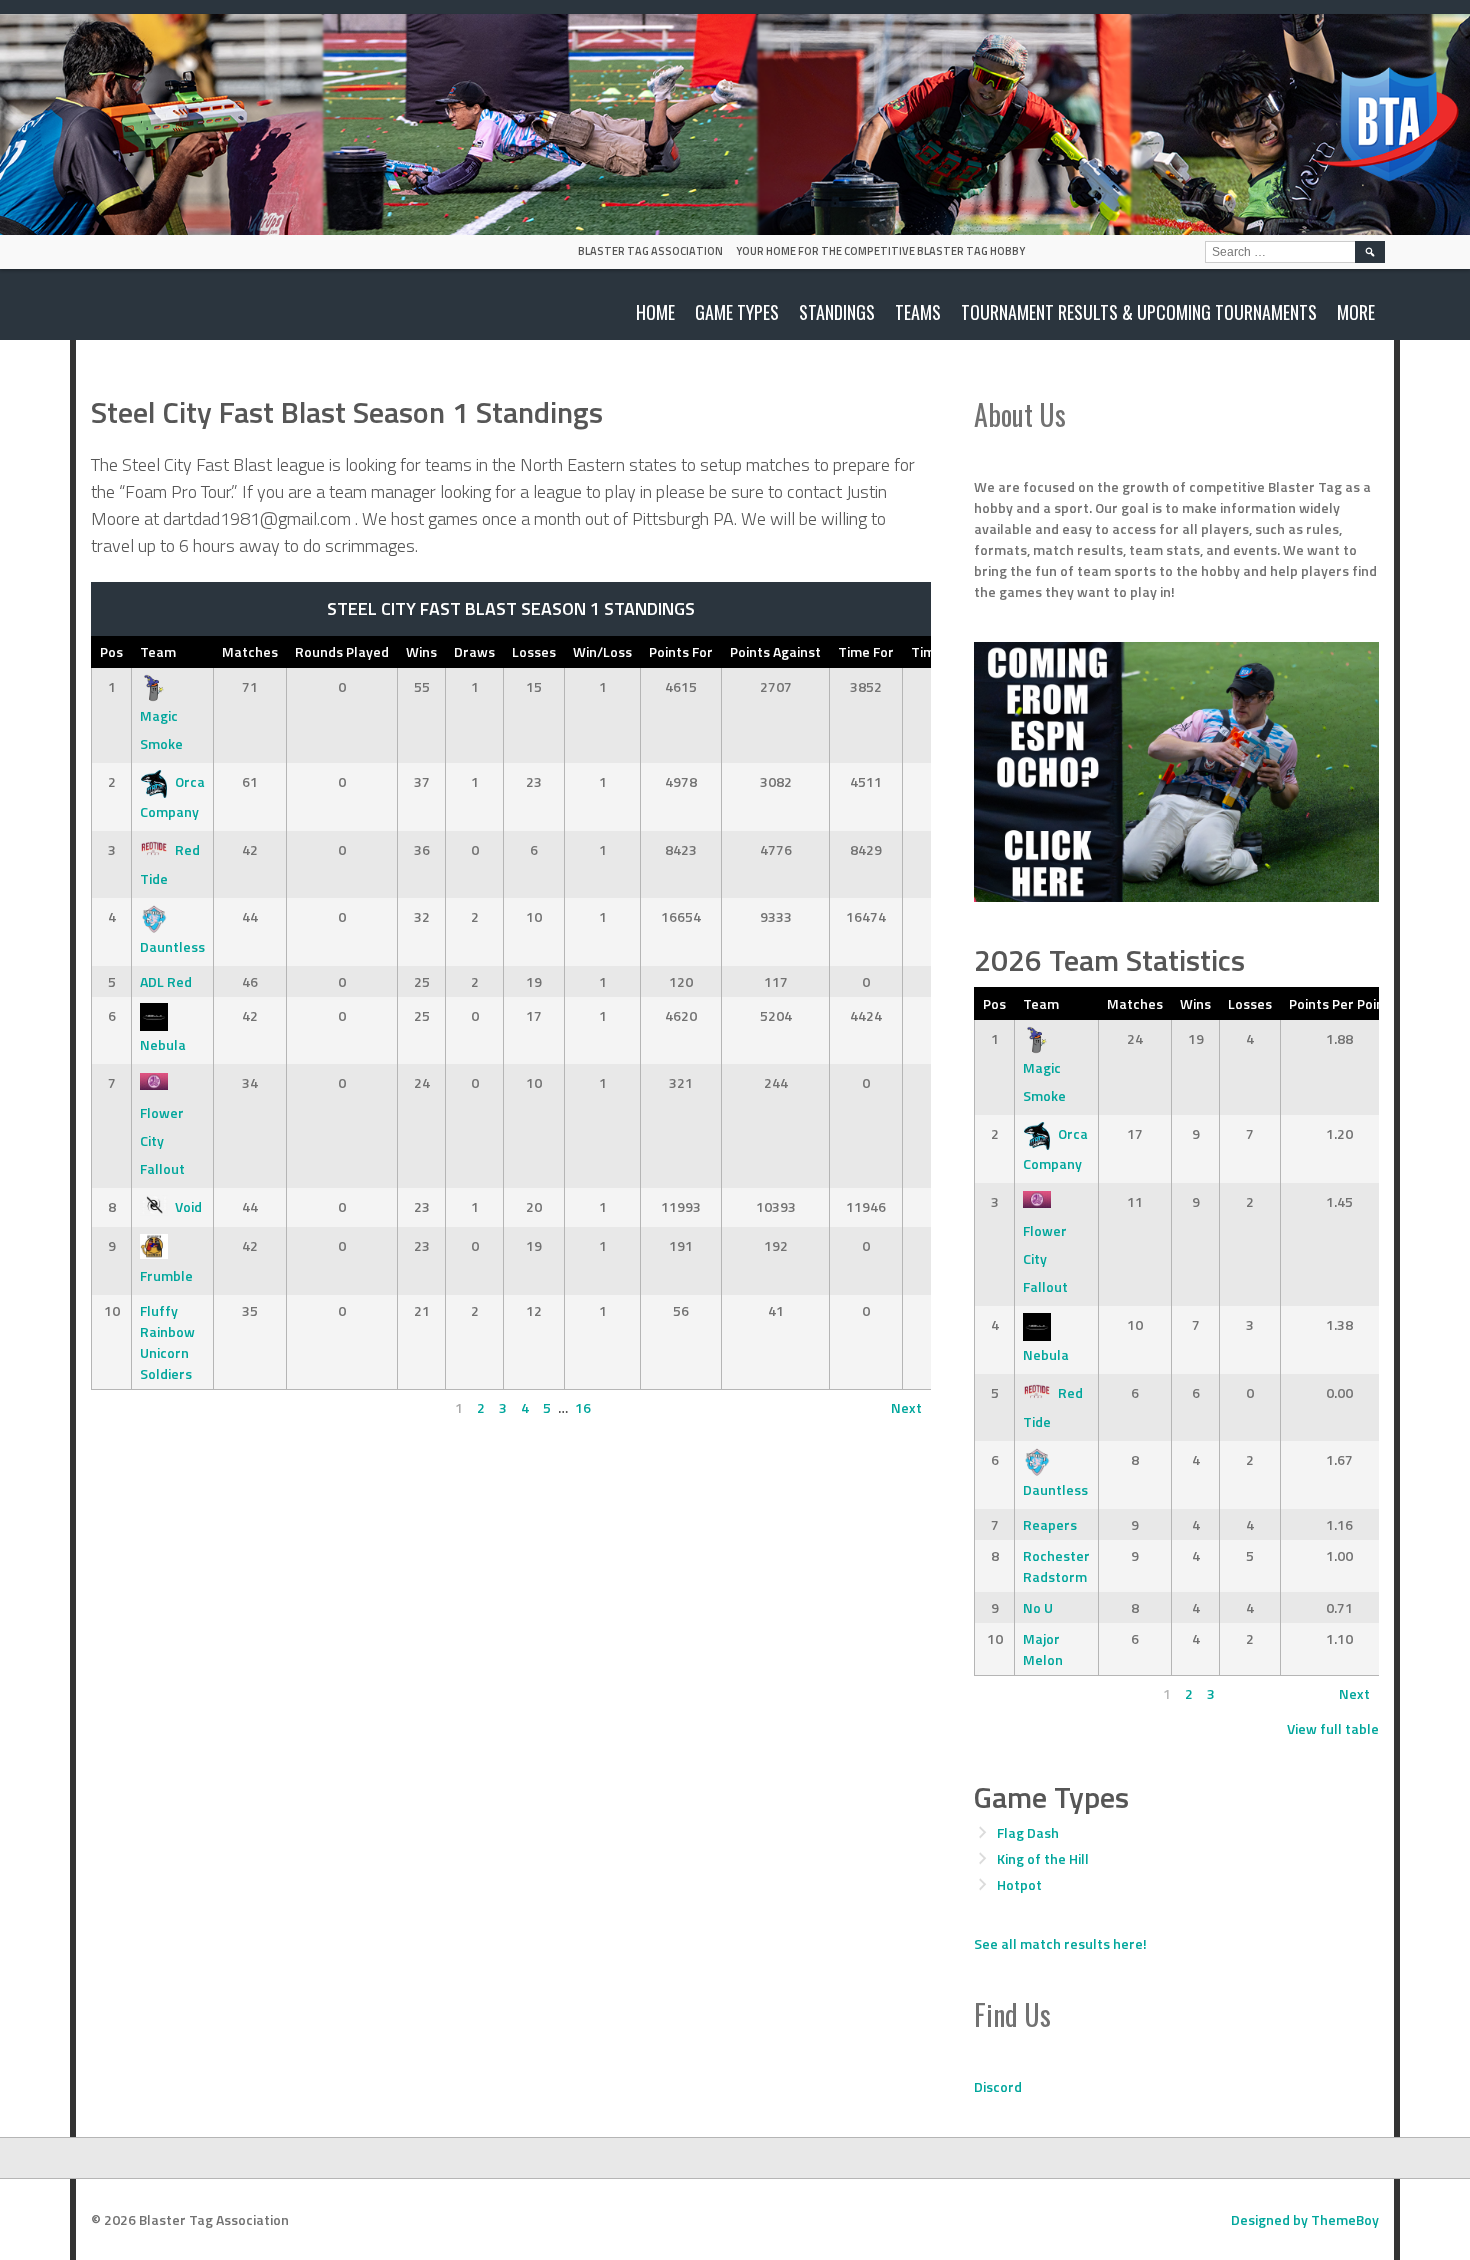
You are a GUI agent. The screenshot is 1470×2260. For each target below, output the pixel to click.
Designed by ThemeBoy (1305, 2219)
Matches (250, 651)
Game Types (737, 312)
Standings (837, 312)
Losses (534, 651)
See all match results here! (1060, 1943)
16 (583, 1407)
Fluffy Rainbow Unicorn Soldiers (167, 1342)
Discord (998, 2086)
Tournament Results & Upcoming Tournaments (1139, 312)
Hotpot (1019, 1884)
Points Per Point (1339, 1003)
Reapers (1050, 1524)
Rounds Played (342, 651)
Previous (127, 1407)
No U (1038, 1607)
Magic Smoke (161, 729)
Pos (111, 651)
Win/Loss (602, 651)
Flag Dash (1028, 1832)
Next (906, 1407)
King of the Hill (1043, 1858)
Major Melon (1043, 1649)
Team (158, 651)
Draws (474, 651)
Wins (421, 651)
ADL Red (166, 981)
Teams (918, 312)
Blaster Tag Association (650, 251)
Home (655, 312)
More (1356, 312)
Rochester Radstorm (1056, 1566)
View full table (1333, 1728)
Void (188, 1206)
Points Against (775, 651)
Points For (681, 651)
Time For (866, 651)
